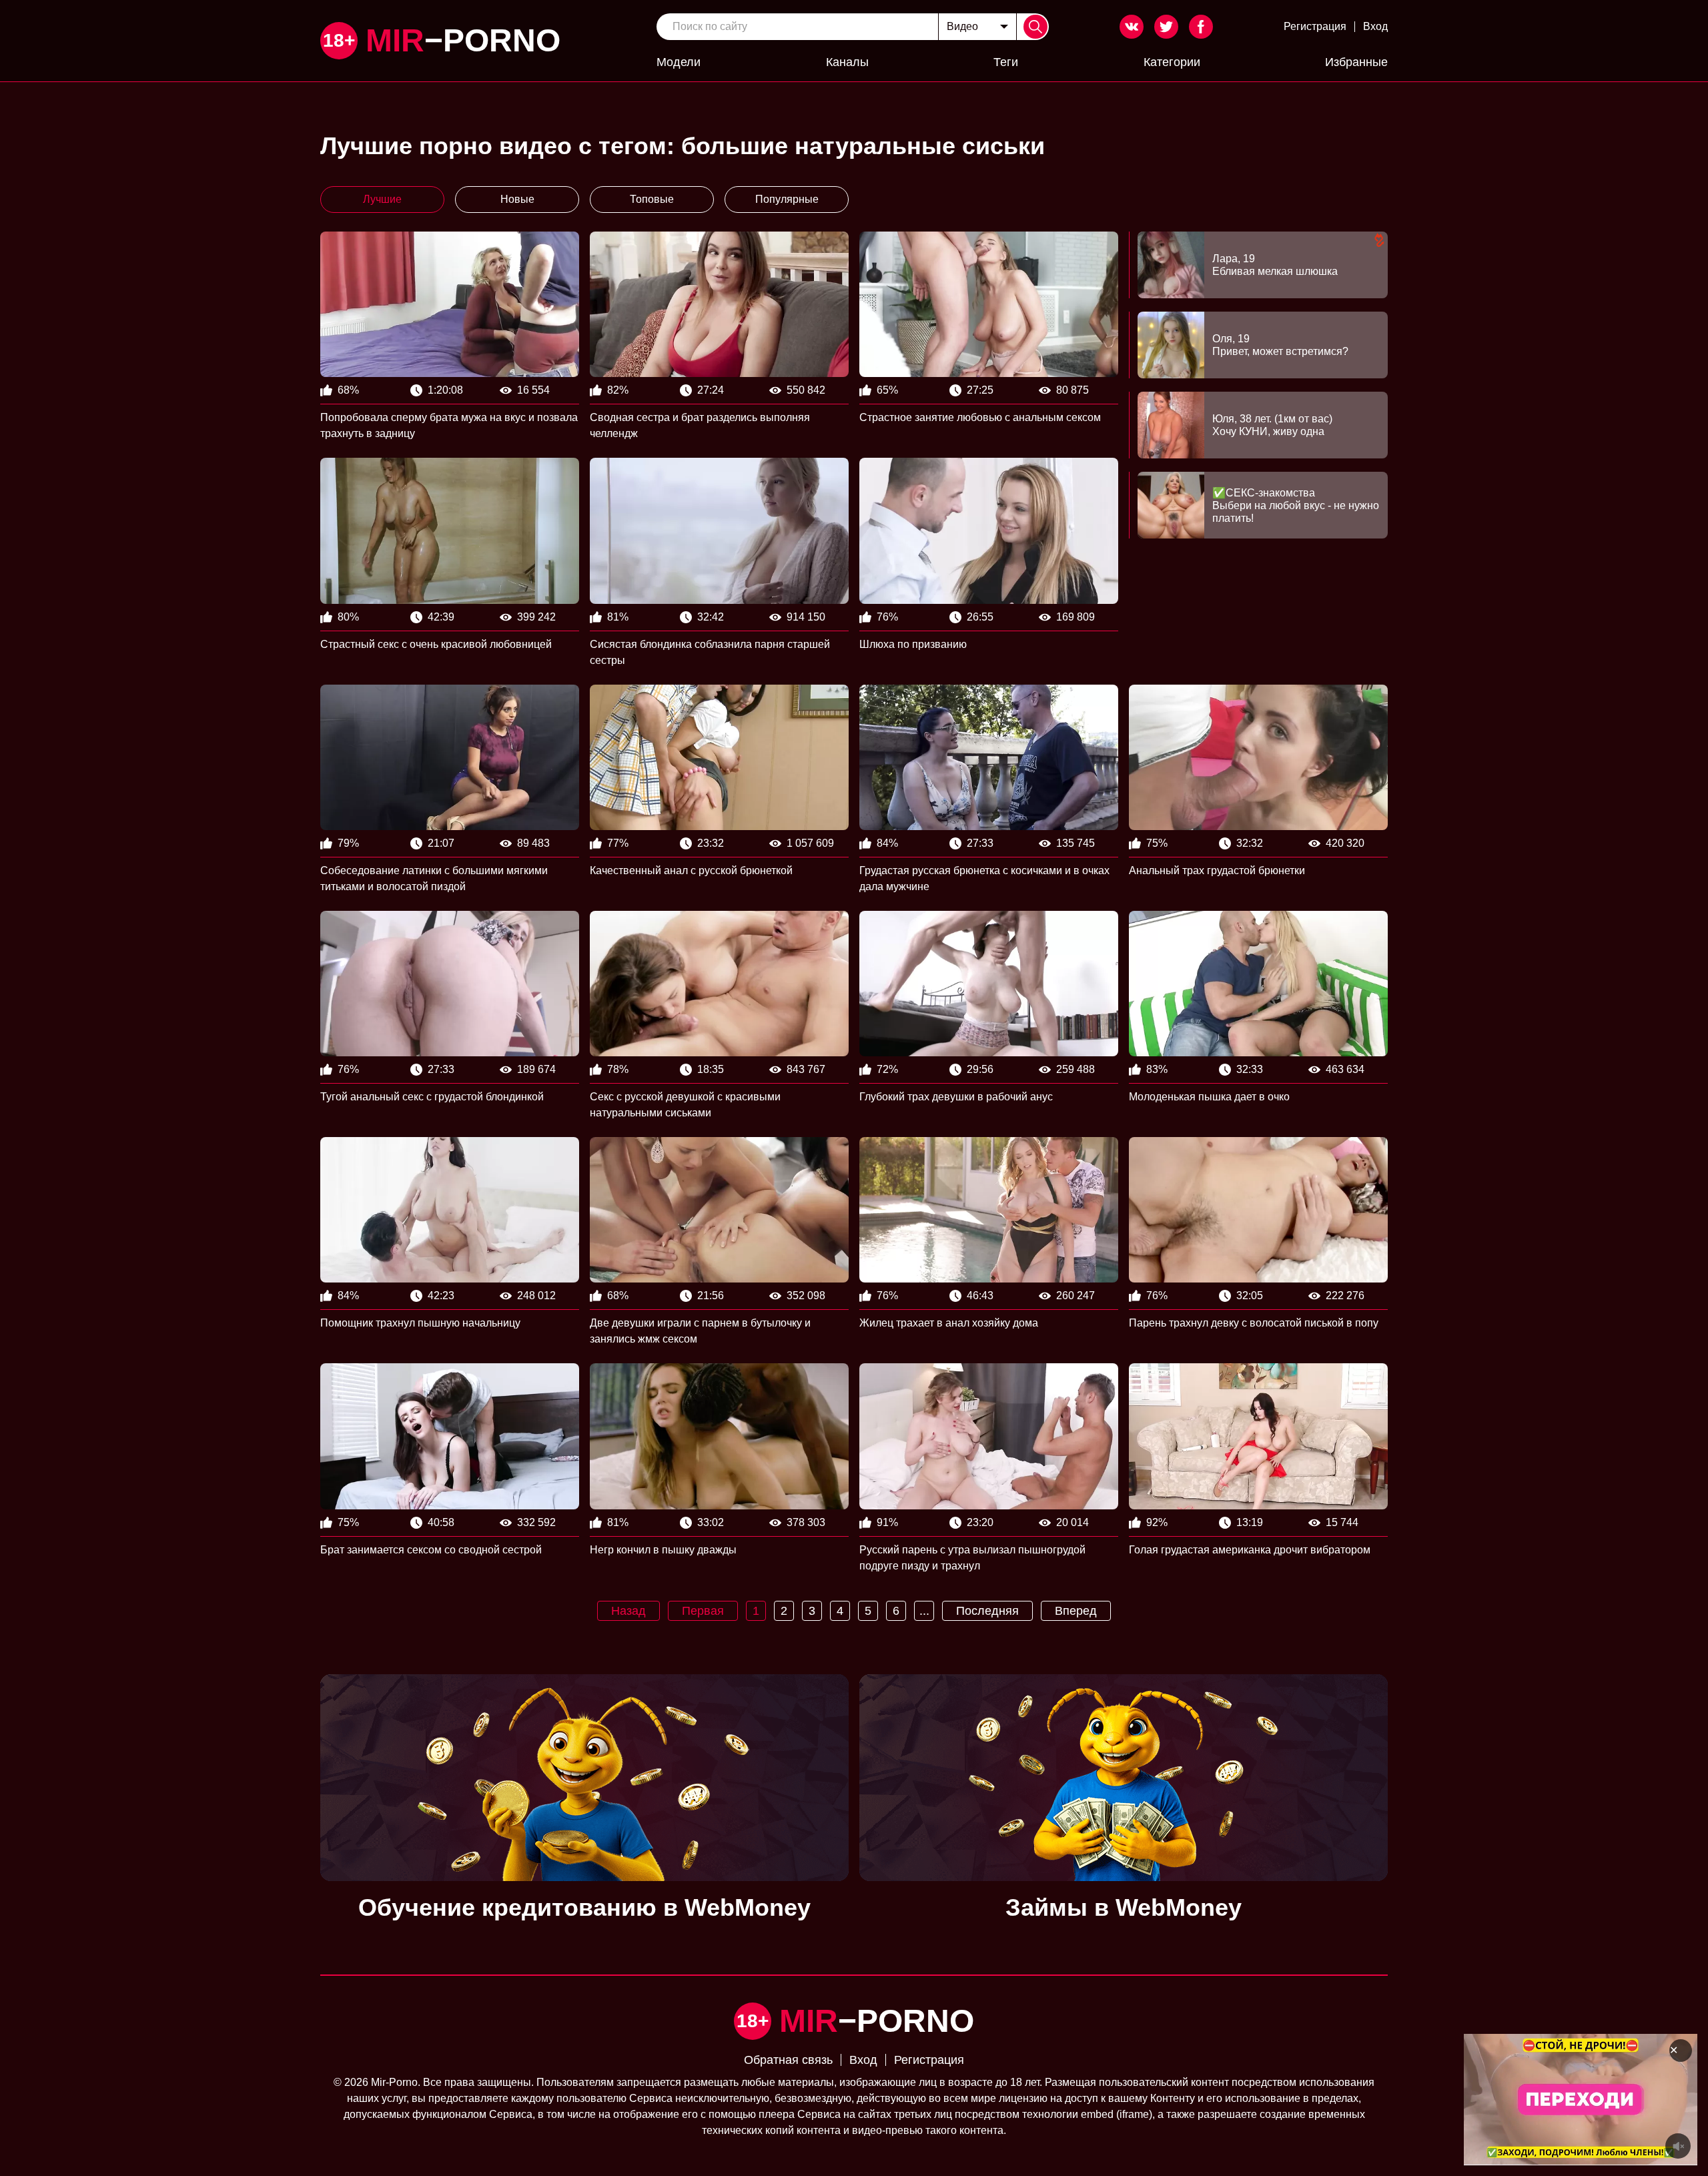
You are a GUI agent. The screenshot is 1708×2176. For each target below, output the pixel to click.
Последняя (987, 1611)
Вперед (1076, 1611)
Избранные (1356, 62)
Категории (1172, 62)
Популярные (787, 199)
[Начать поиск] (1035, 27)
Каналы (847, 62)
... (924, 1611)
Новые (517, 199)
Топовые (652, 199)
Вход (1375, 26)
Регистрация (1315, 26)
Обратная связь (788, 2060)
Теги (1006, 62)
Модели (679, 62)
